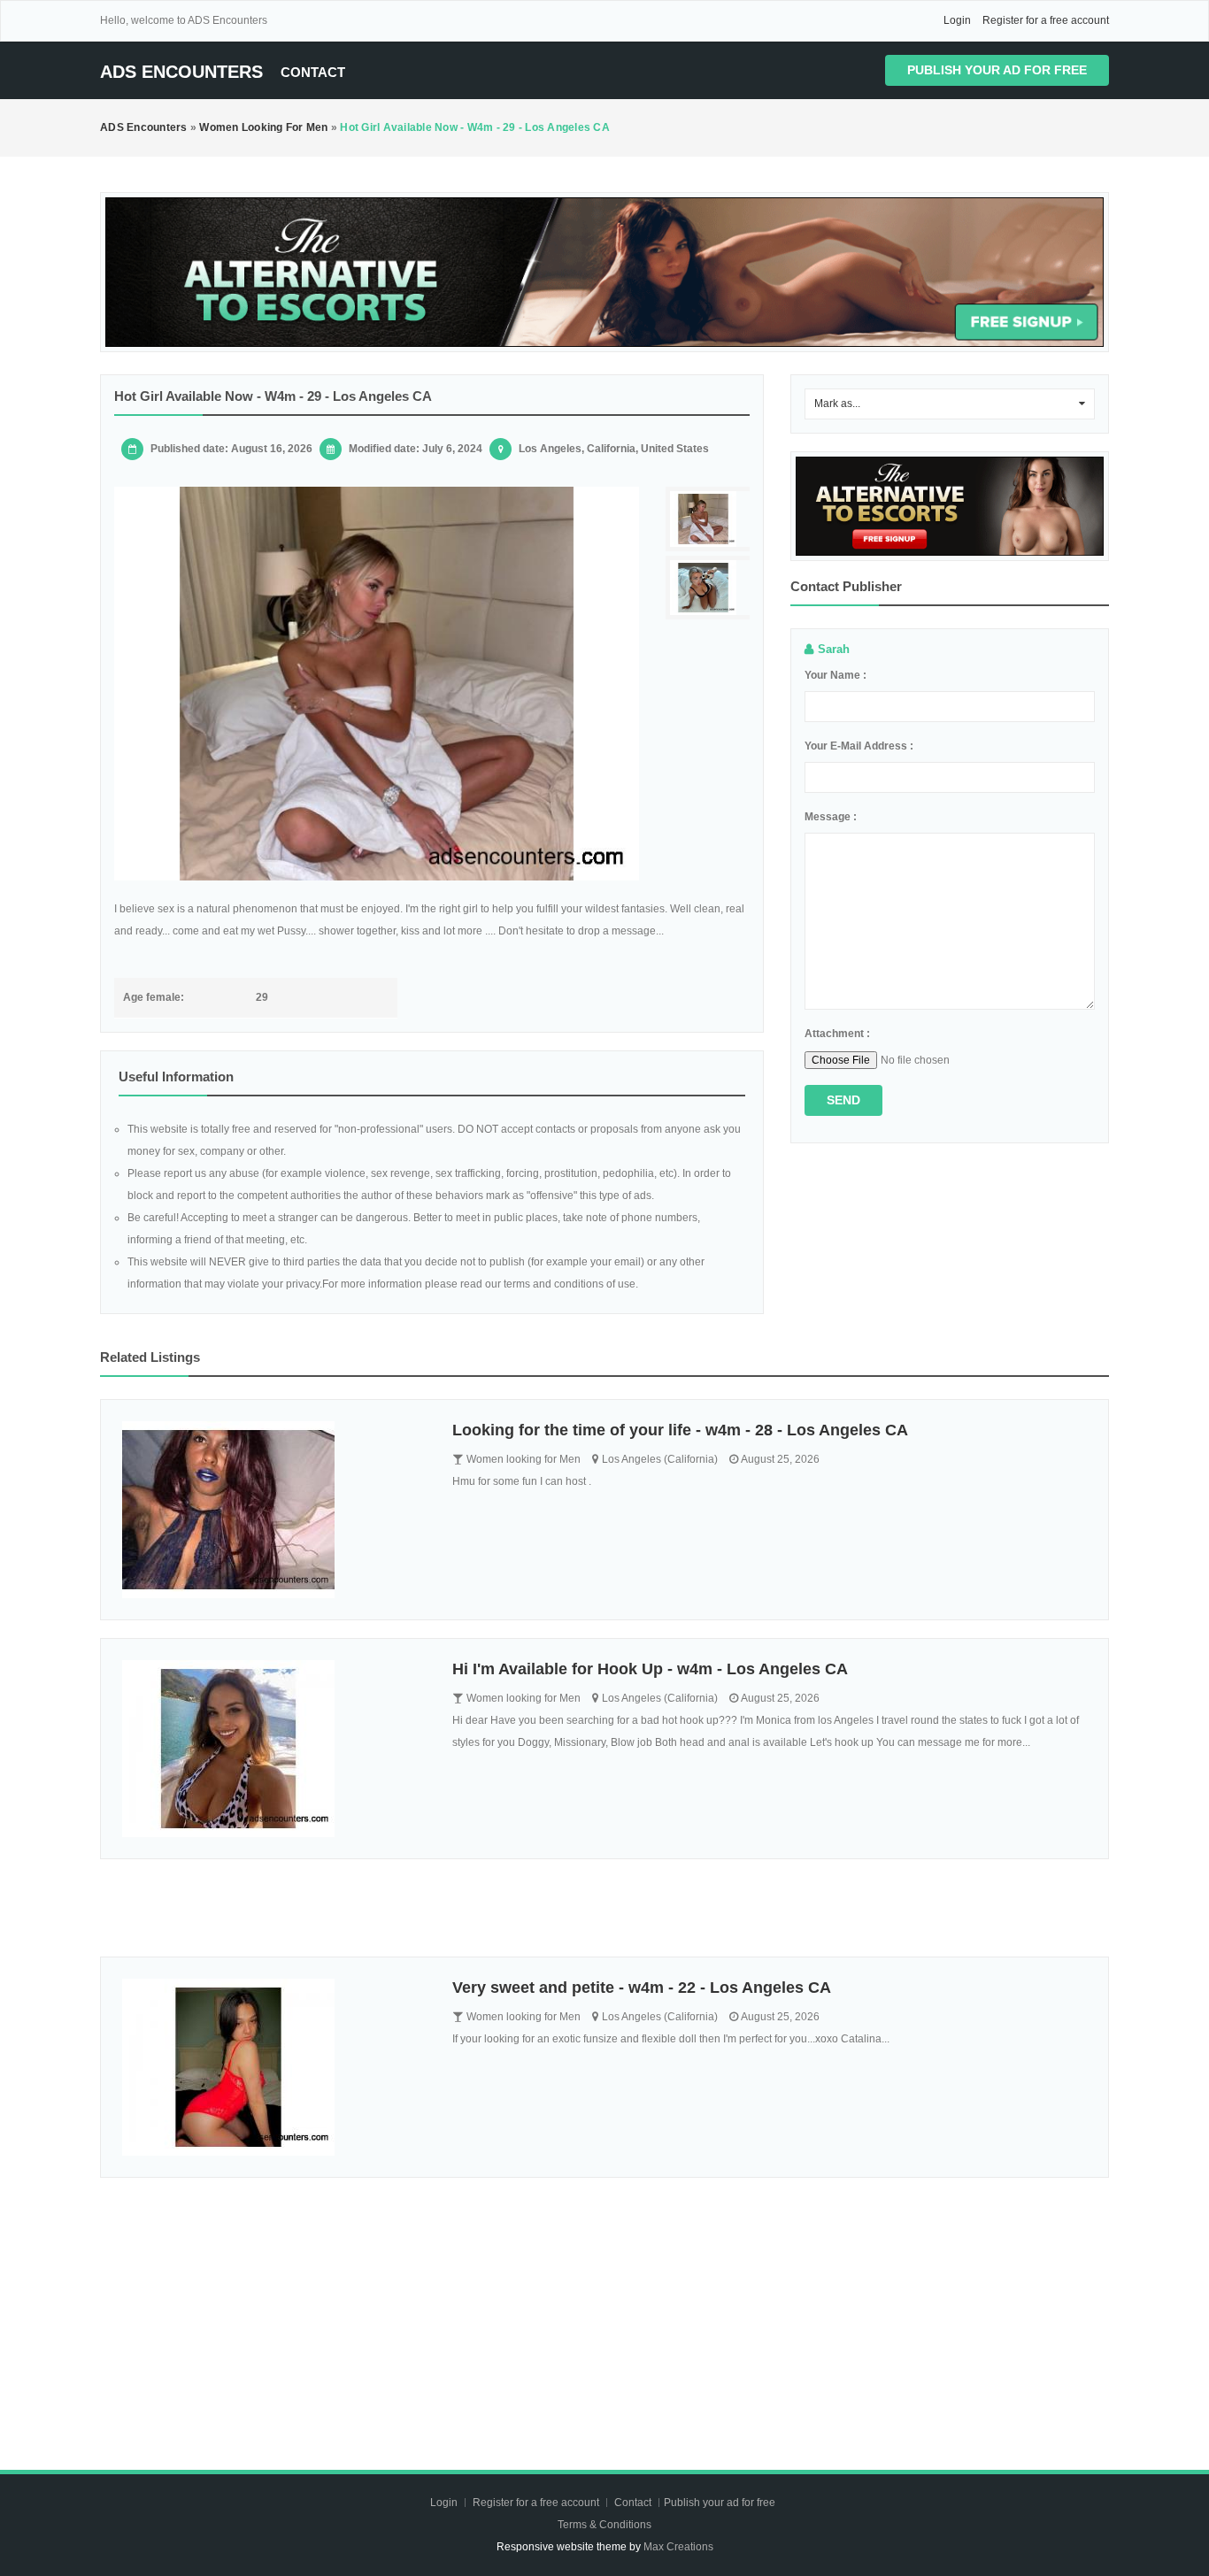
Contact (313, 72)
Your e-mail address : (859, 746)
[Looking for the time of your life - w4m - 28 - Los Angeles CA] (274, 1510)
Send (843, 1100)
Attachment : (837, 1034)
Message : (831, 817)
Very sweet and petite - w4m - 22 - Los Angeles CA (642, 1988)
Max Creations (678, 2547)
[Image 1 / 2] (377, 684)
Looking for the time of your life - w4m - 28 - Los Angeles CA (680, 1430)
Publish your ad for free (997, 70)
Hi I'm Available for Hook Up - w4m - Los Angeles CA (650, 1669)
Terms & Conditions (604, 2525)
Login (957, 20)
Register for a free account (1046, 20)
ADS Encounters (181, 72)
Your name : (836, 675)
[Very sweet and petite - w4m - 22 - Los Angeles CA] (274, 2067)
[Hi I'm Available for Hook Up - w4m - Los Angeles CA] (274, 1749)
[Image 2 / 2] (710, 588)
